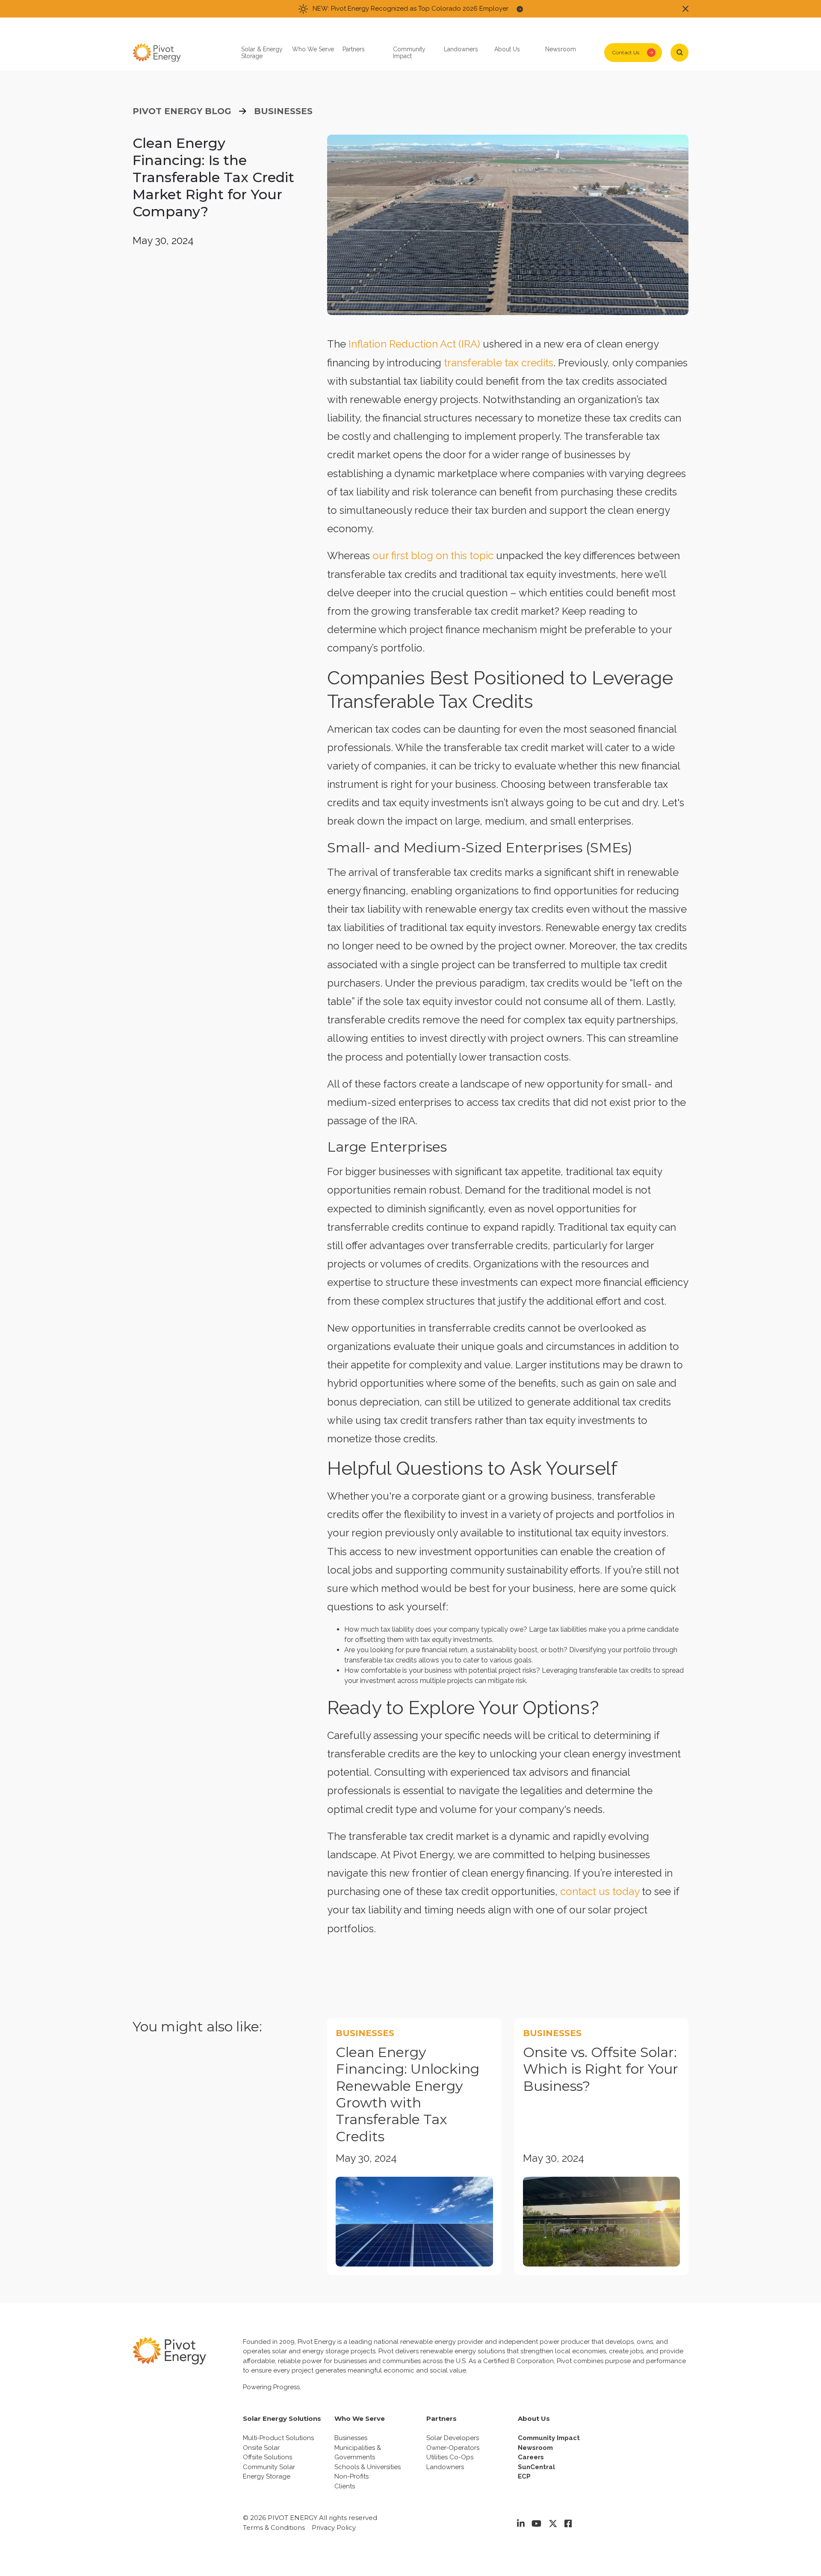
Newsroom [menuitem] (535, 2448)
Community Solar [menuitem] (269, 2467)
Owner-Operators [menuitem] (453, 2448)
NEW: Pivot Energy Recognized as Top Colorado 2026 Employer (410, 9)
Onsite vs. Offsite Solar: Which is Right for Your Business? (601, 2069)
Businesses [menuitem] (351, 2438)
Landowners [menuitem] (445, 2467)
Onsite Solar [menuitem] (261, 2448)
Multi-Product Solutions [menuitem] (278, 2438)
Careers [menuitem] (531, 2457)
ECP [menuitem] (524, 2476)
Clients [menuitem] (345, 2486)
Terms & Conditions (274, 2527)
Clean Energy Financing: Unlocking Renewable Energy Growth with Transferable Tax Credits (408, 2094)
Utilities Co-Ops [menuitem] (450, 2457)
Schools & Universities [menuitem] (368, 2467)
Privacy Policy (334, 2527)
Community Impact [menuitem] (549, 2438)
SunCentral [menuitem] (536, 2467)
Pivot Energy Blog (182, 111)
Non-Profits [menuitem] (351, 2476)
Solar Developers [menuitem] (453, 2438)
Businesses (283, 111)
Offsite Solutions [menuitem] (267, 2457)
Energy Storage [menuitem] (267, 2476)
